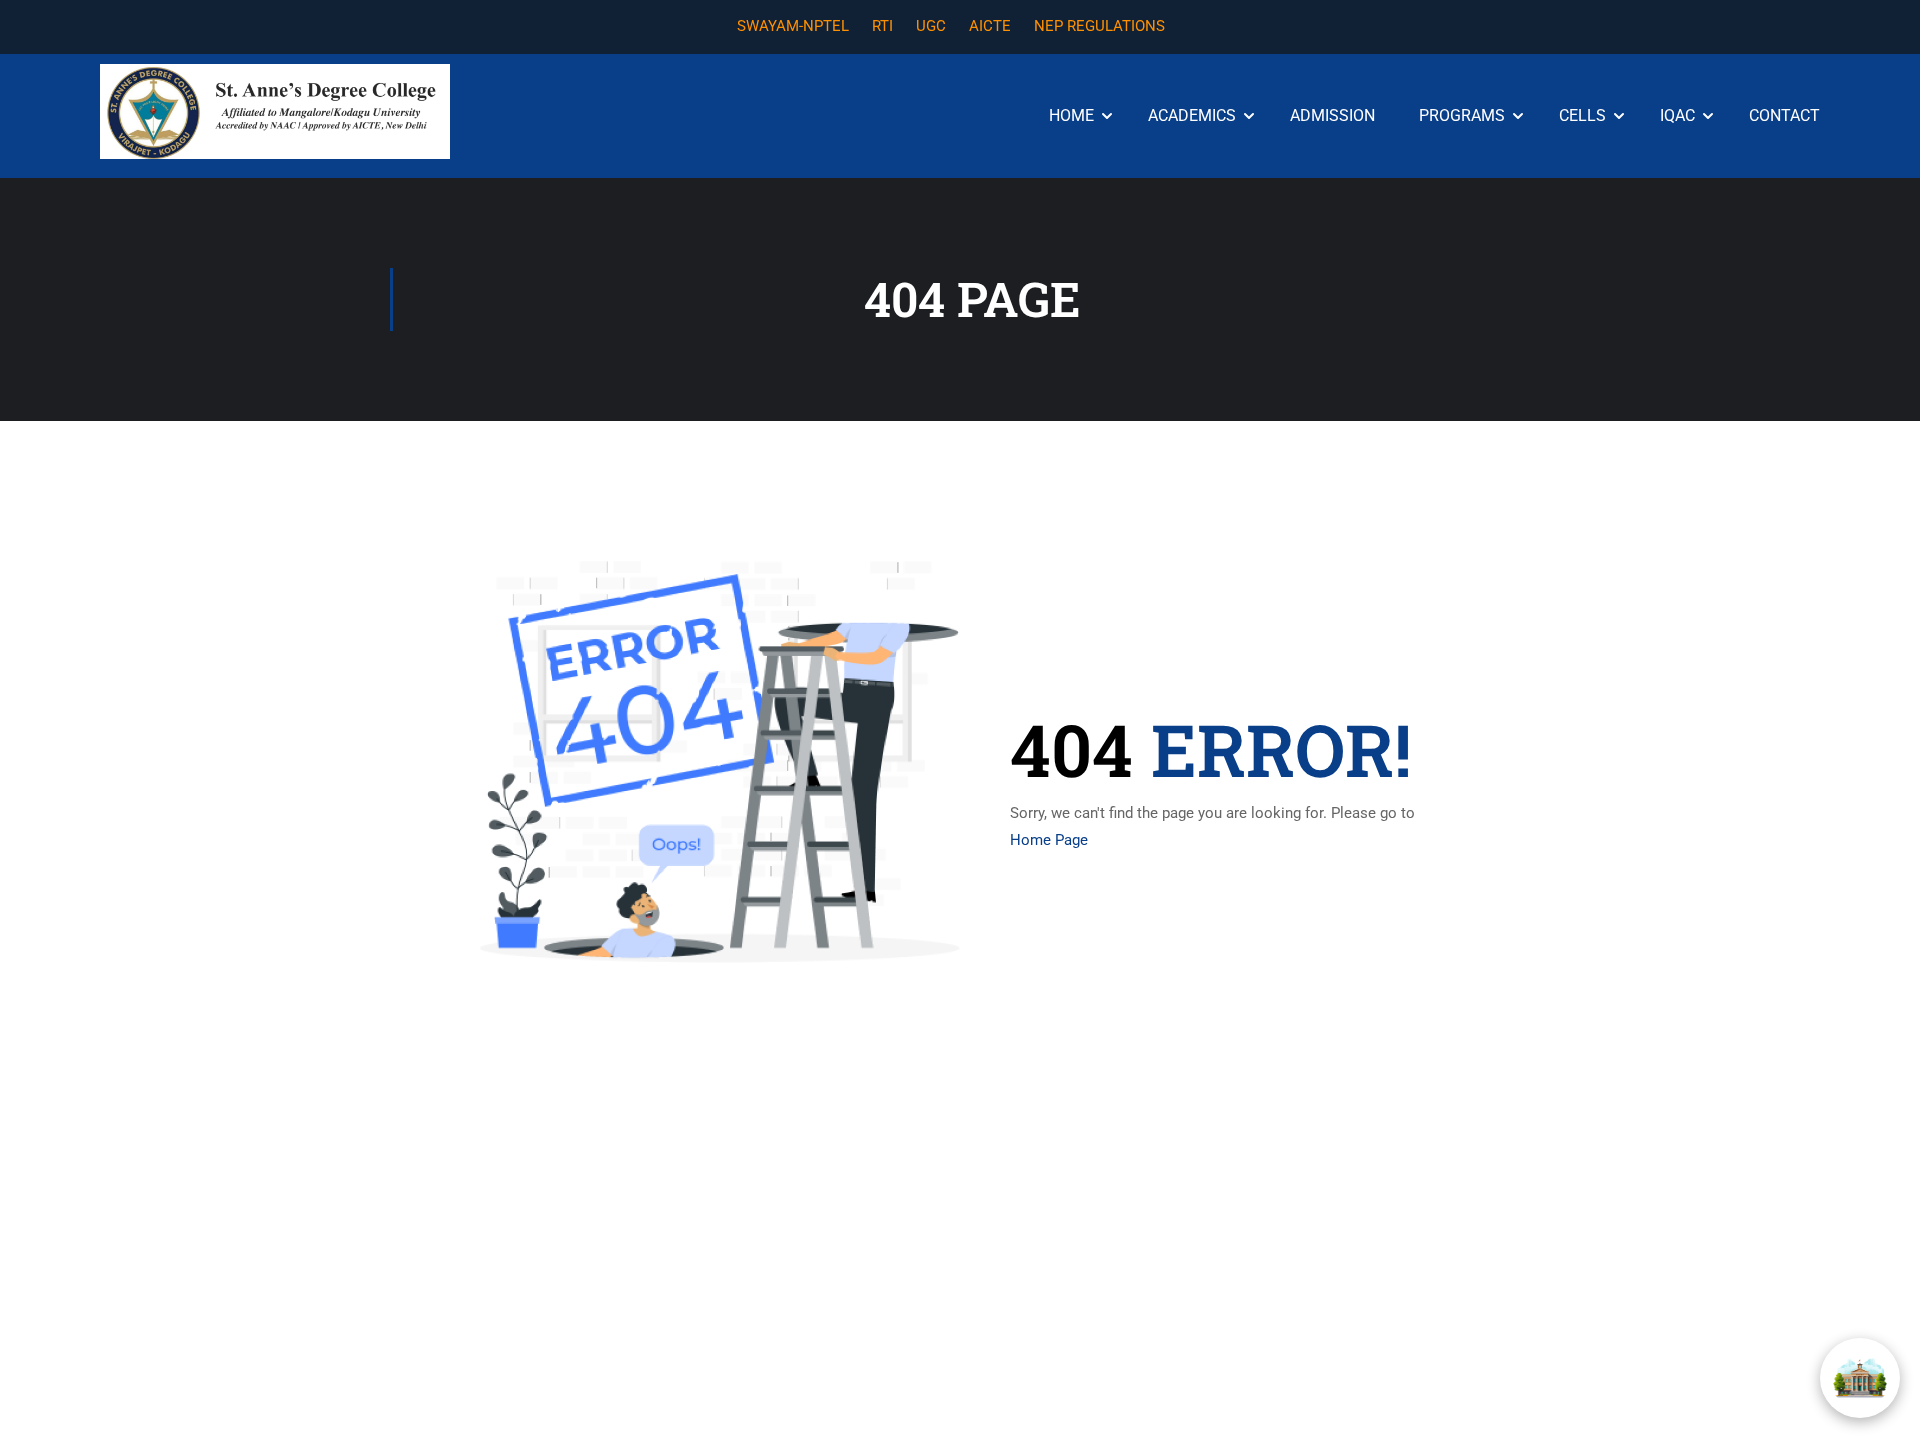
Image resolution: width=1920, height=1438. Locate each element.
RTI (882, 26)
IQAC (1677, 115)
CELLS (1582, 115)
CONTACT (1784, 115)
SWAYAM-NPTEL (793, 26)
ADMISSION (1332, 115)
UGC (931, 26)
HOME (1071, 115)
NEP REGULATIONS (1099, 26)
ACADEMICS (1192, 115)
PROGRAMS (1462, 115)
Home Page (1049, 840)
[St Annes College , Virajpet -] (275, 111)
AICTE (990, 26)
